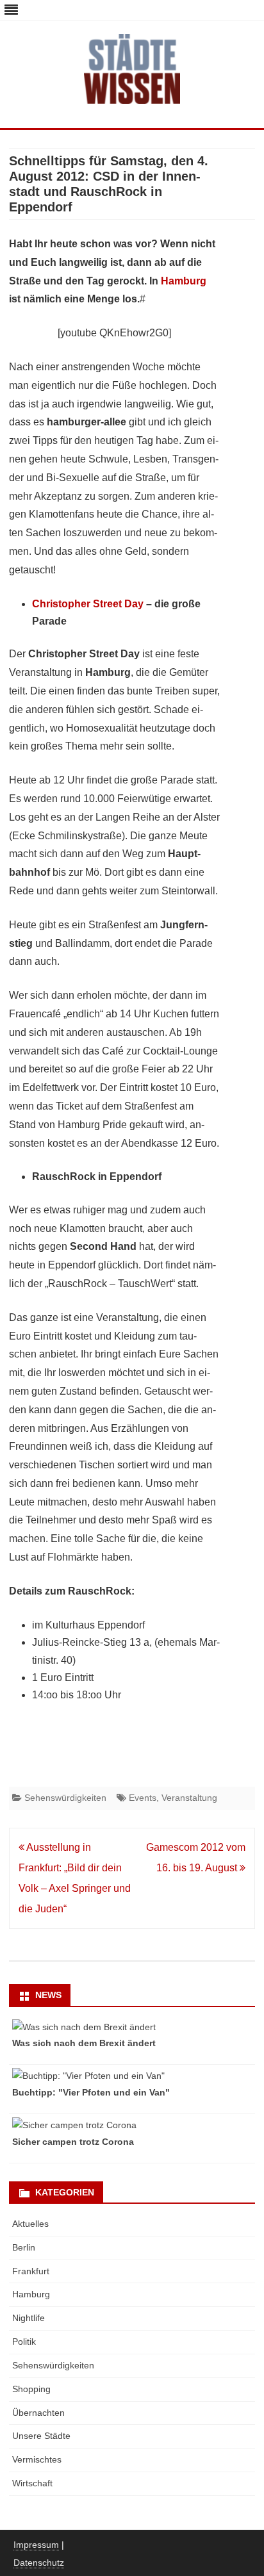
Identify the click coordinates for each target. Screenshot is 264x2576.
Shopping (31, 2389)
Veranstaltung (189, 1798)
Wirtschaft (32, 2483)
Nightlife (29, 2318)
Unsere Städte (41, 2436)
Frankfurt (31, 2271)
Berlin (24, 2247)
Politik (24, 2342)
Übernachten (38, 2413)
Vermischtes (37, 2459)
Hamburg (184, 281)
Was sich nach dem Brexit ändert (84, 2043)
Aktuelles (30, 2224)
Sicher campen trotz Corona (73, 2142)
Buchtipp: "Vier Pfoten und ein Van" (91, 2092)
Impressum (36, 2545)
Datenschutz (39, 2563)
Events (143, 1798)
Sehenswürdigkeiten (65, 1798)
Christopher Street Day (88, 604)
